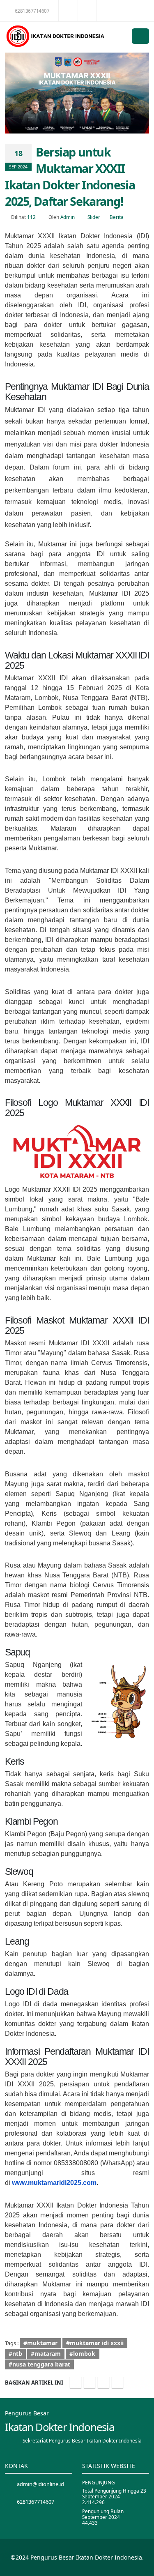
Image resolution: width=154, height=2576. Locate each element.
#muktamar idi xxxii (95, 2343)
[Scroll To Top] (140, 2567)
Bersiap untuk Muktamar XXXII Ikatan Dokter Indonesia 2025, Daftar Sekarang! (70, 176)
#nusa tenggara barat (39, 2364)
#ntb (15, 2354)
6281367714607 (32, 11)
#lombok (82, 2354)
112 (31, 217)
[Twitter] (90, 2383)
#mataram (46, 2354)
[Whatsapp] (117, 2383)
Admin (68, 217)
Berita (117, 217)
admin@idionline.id (40, 2484)
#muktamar (40, 2343)
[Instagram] (103, 2383)
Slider (94, 217)
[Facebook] (76, 2383)
